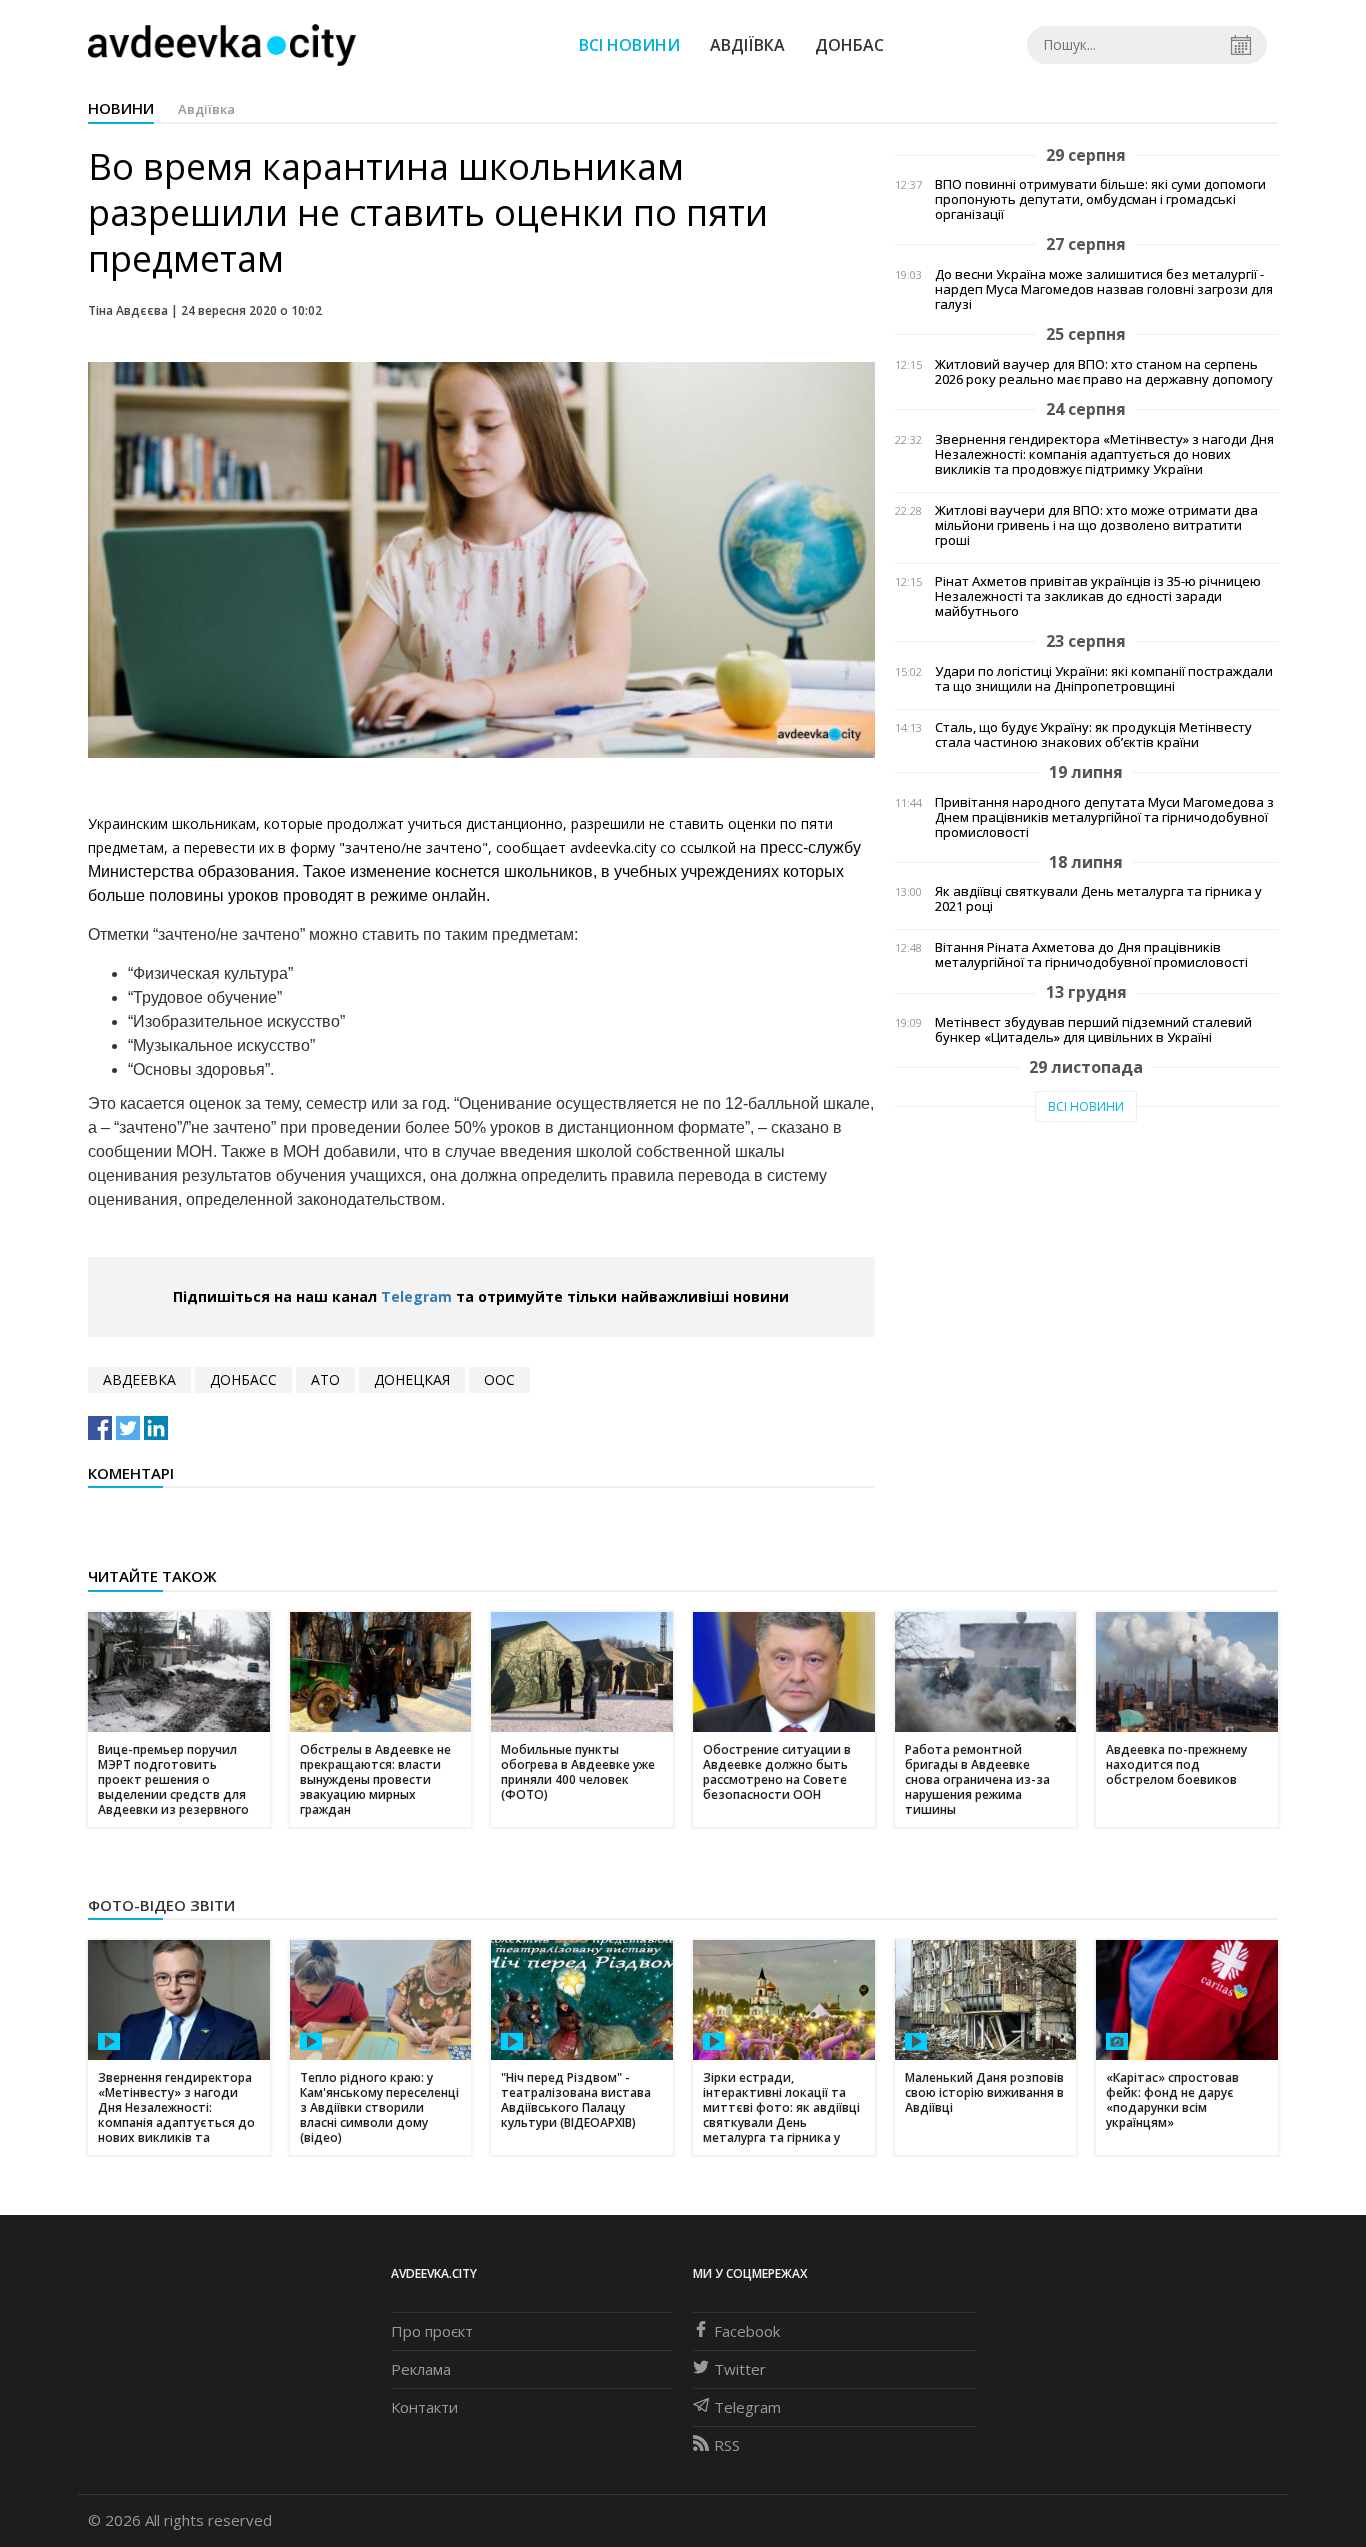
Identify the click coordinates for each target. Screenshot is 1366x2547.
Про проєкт (432, 2331)
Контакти (424, 2407)
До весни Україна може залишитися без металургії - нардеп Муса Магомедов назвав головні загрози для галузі (1104, 289)
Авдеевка (139, 1379)
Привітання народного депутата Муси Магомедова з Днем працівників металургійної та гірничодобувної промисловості (1104, 817)
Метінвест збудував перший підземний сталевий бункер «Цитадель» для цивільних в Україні (1093, 1030)
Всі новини (629, 45)
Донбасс (243, 1379)
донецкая (412, 1379)
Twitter (740, 2369)
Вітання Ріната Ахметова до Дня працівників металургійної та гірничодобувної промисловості (1091, 955)
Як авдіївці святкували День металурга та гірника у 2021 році (1098, 899)
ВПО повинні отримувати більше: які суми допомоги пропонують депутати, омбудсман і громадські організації (1100, 199)
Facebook (747, 2331)
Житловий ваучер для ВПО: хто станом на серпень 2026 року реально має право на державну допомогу (1104, 372)
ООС (499, 1379)
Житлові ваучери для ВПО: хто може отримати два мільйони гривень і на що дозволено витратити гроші (1096, 525)
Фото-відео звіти (161, 1905)
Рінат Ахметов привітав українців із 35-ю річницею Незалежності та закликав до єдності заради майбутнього (1098, 596)
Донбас (849, 45)
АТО (325, 1379)
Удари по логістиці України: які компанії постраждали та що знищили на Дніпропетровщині (1104, 679)
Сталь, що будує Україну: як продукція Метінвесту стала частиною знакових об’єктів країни (1093, 735)
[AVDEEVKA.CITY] (222, 44)
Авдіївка (747, 45)
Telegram (416, 1296)
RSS (727, 2445)
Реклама (421, 2369)
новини (121, 108)
